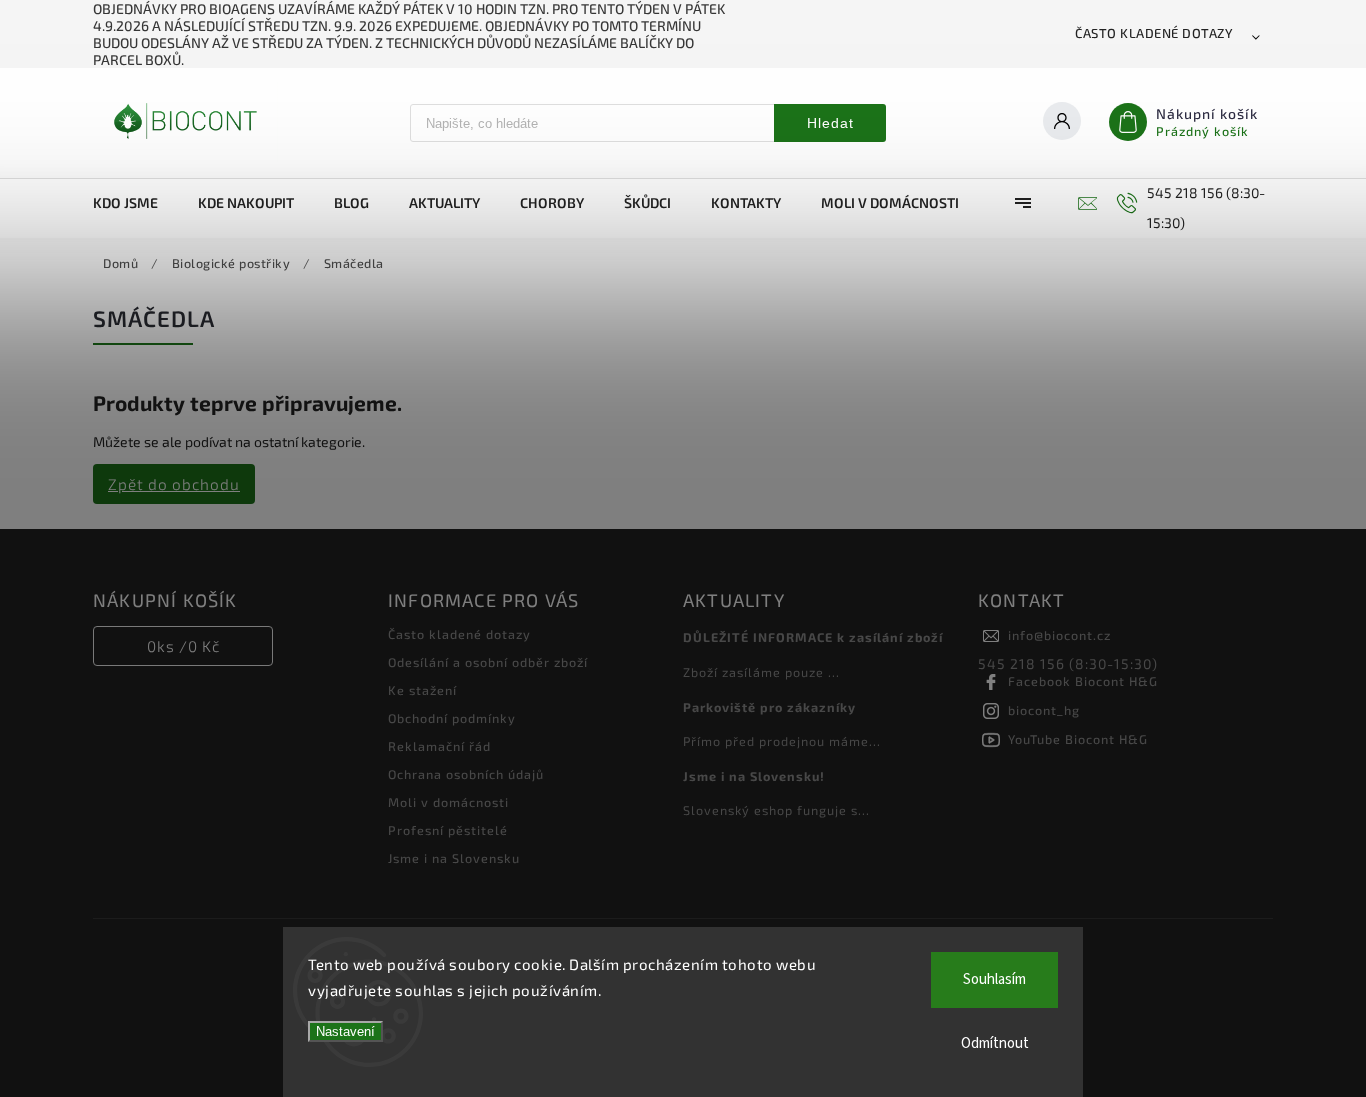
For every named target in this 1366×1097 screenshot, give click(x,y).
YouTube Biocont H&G (1078, 739)
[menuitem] (135, 203)
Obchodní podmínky (452, 718)
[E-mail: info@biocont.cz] (1085, 203)
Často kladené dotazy (1154, 33)
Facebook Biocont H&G (1083, 681)
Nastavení (345, 1031)
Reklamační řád (439, 746)
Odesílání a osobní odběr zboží (488, 662)
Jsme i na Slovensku (454, 858)
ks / (183, 646)
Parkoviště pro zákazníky (769, 707)
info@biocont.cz (1059, 635)
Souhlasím (994, 979)
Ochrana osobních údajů (466, 774)
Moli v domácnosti (448, 802)
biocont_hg (1044, 710)
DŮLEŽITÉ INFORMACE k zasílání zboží (813, 637)
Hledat (830, 123)
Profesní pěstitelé (448, 830)
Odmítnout (995, 1043)
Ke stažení (422, 690)
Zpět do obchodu (174, 484)
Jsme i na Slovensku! (754, 776)
